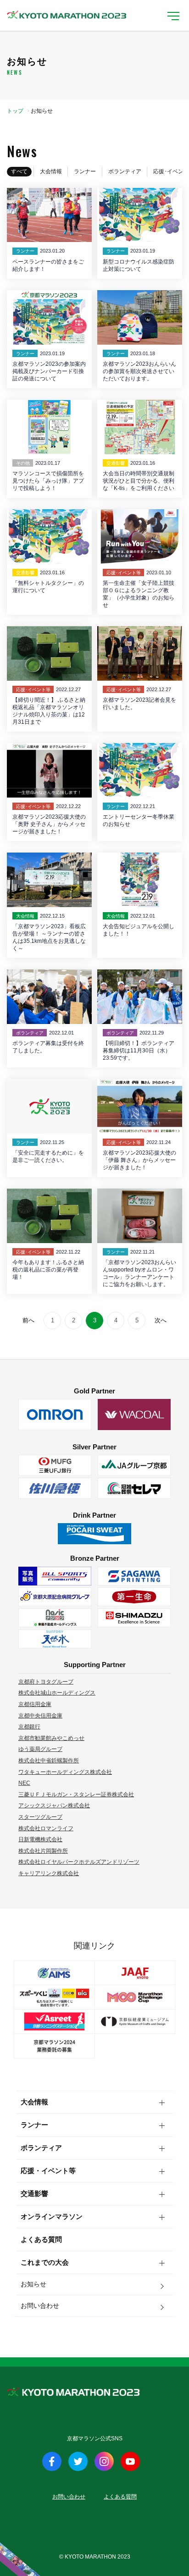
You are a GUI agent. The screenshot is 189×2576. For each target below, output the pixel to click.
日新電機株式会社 (40, 1839)
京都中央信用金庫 (40, 1716)
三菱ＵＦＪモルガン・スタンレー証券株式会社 (76, 1794)
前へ (28, 1320)
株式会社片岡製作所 (43, 1851)
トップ (15, 111)
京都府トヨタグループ (46, 1682)
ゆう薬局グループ (40, 1749)
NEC (24, 1783)
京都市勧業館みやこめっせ (51, 1738)
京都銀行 (29, 1727)
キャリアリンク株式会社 (49, 1873)
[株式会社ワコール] (134, 1415)
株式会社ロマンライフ (46, 1828)
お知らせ (33, 2284)
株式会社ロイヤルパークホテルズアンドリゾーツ (79, 1862)
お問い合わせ (40, 2306)
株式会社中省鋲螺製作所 (49, 1761)
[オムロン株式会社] (55, 1415)
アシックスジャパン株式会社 (54, 1805)
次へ (161, 1320)
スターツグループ (40, 1817)
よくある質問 (41, 2239)
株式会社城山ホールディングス (57, 1693)
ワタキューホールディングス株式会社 (65, 1772)
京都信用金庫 (35, 1704)
